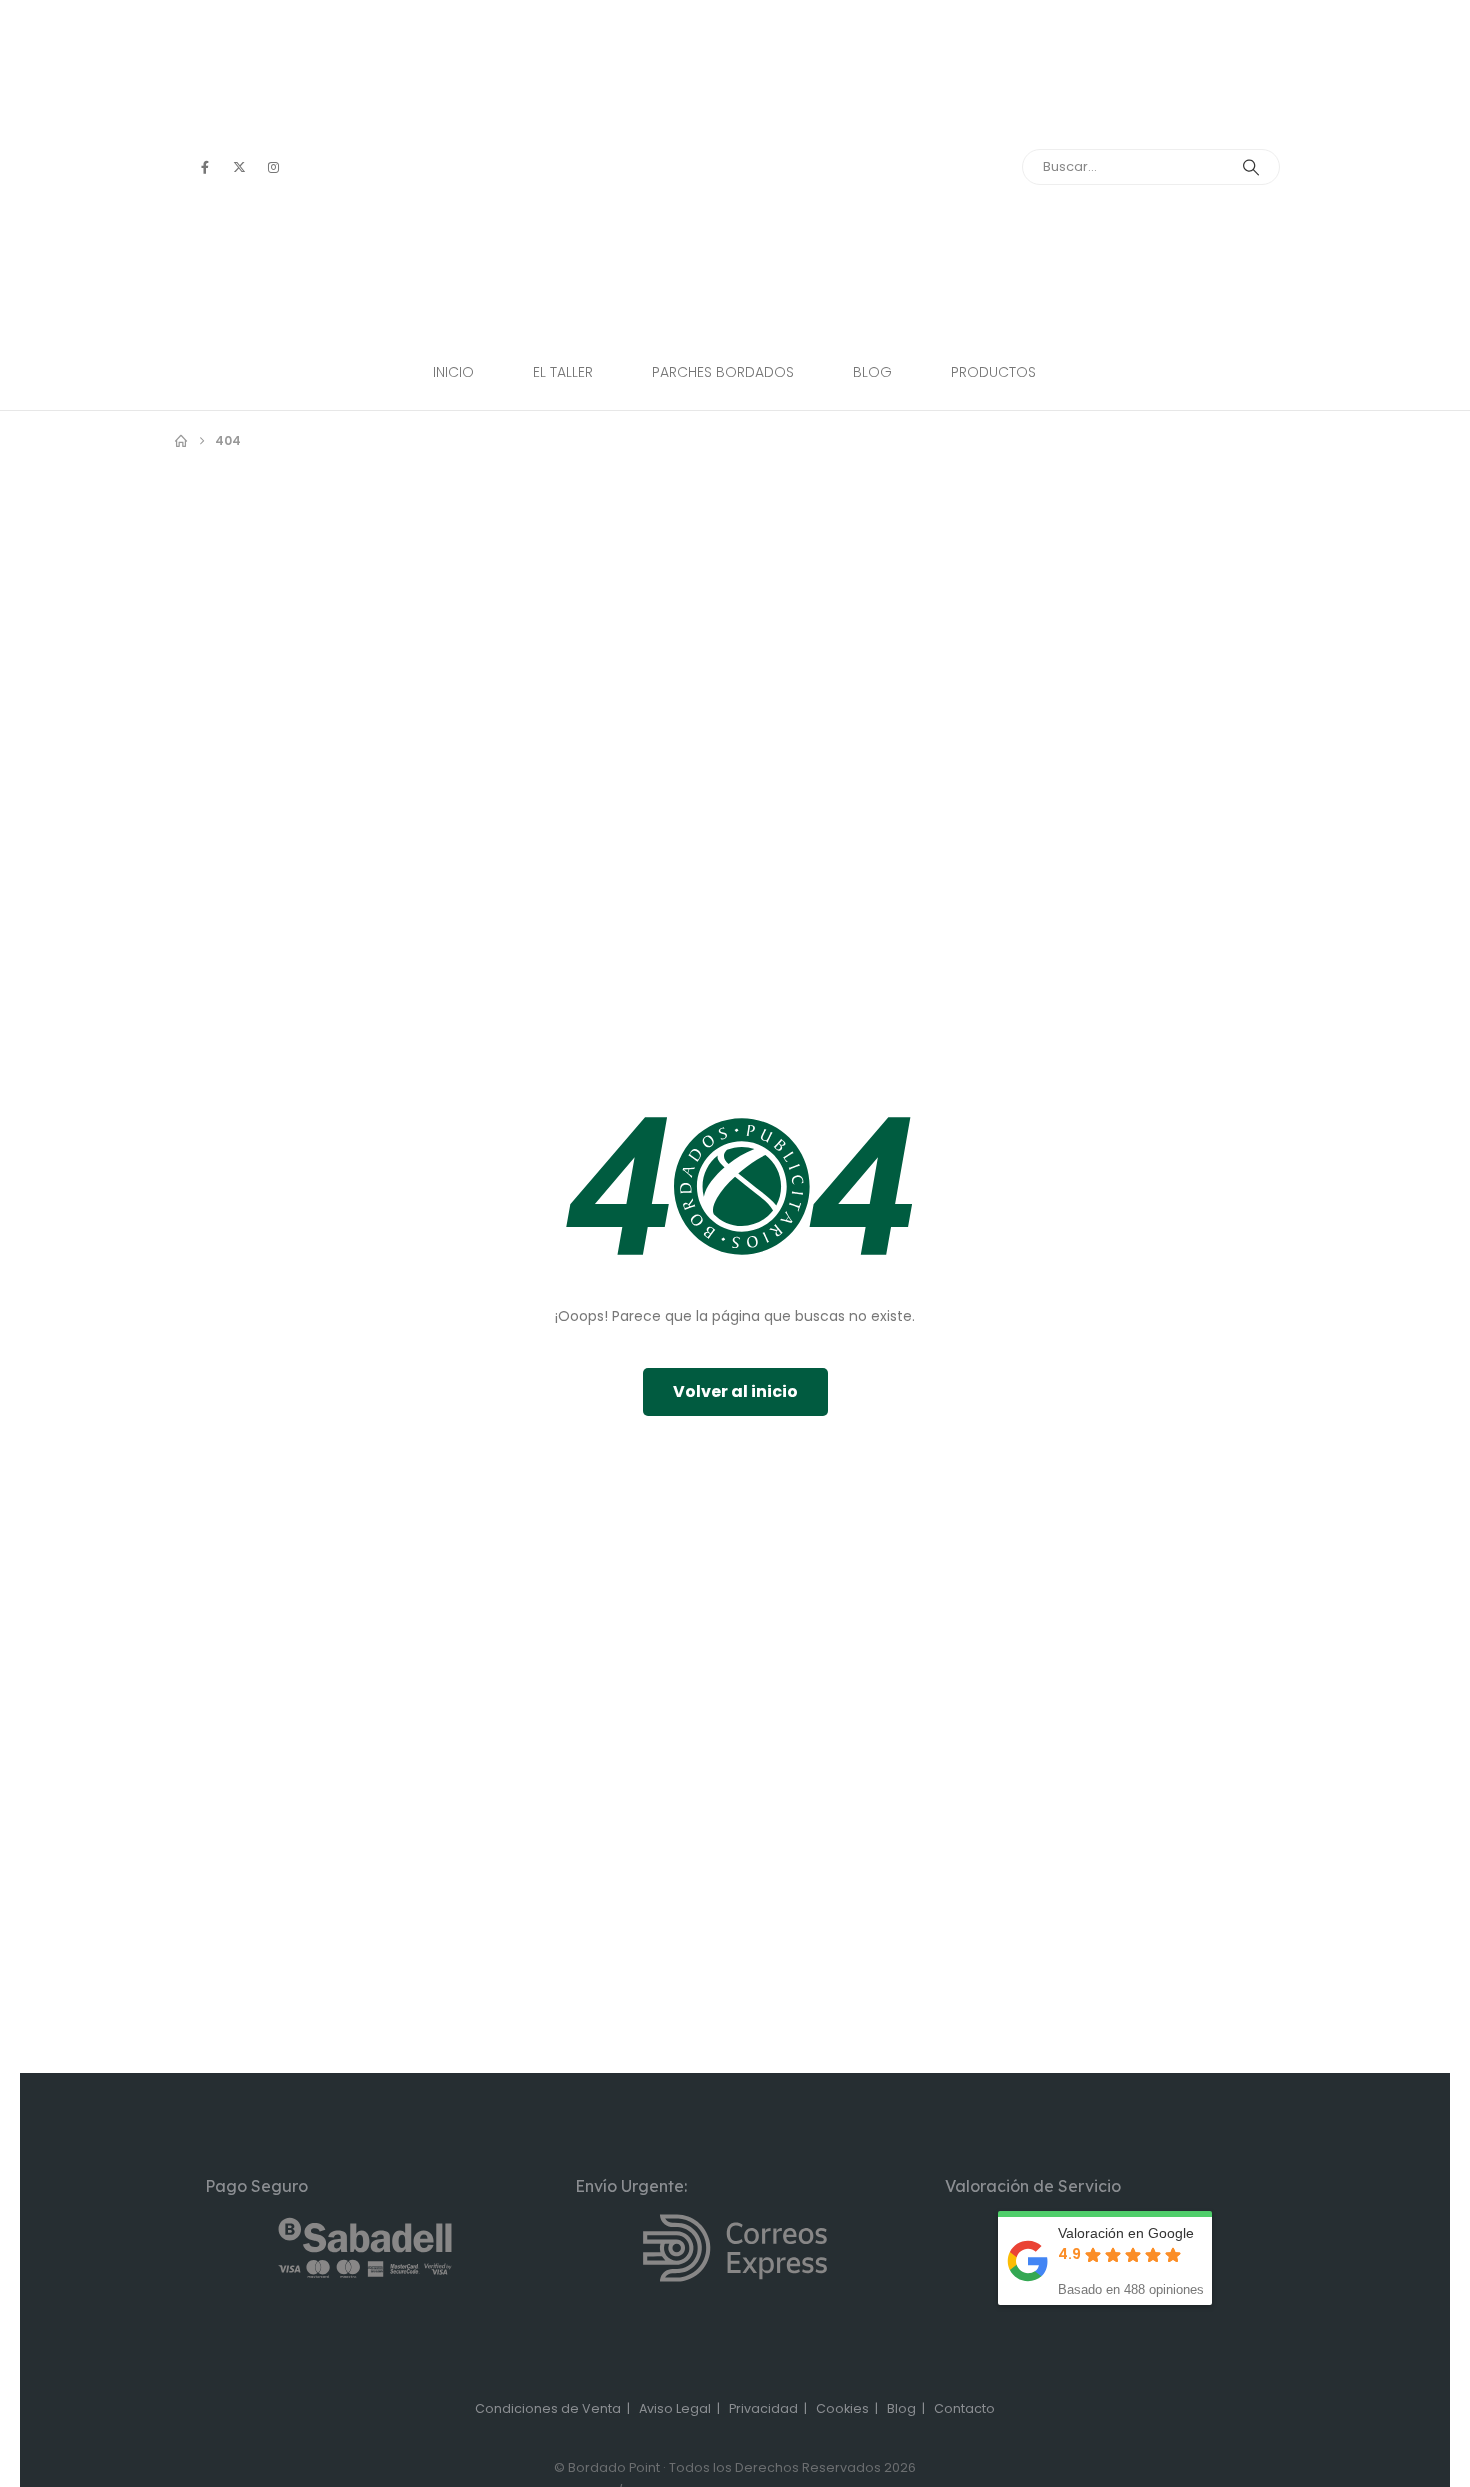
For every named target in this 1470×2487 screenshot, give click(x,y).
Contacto (964, 2408)
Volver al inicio (735, 1391)
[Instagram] (273, 167)
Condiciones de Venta (548, 2408)
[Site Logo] (735, 184)
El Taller (563, 372)
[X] (239, 167)
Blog (872, 372)
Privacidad (763, 2408)
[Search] (1251, 167)
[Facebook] (205, 167)
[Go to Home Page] (181, 441)
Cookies (842, 2408)
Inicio (453, 372)
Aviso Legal (675, 2408)
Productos (993, 372)
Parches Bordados (723, 372)
